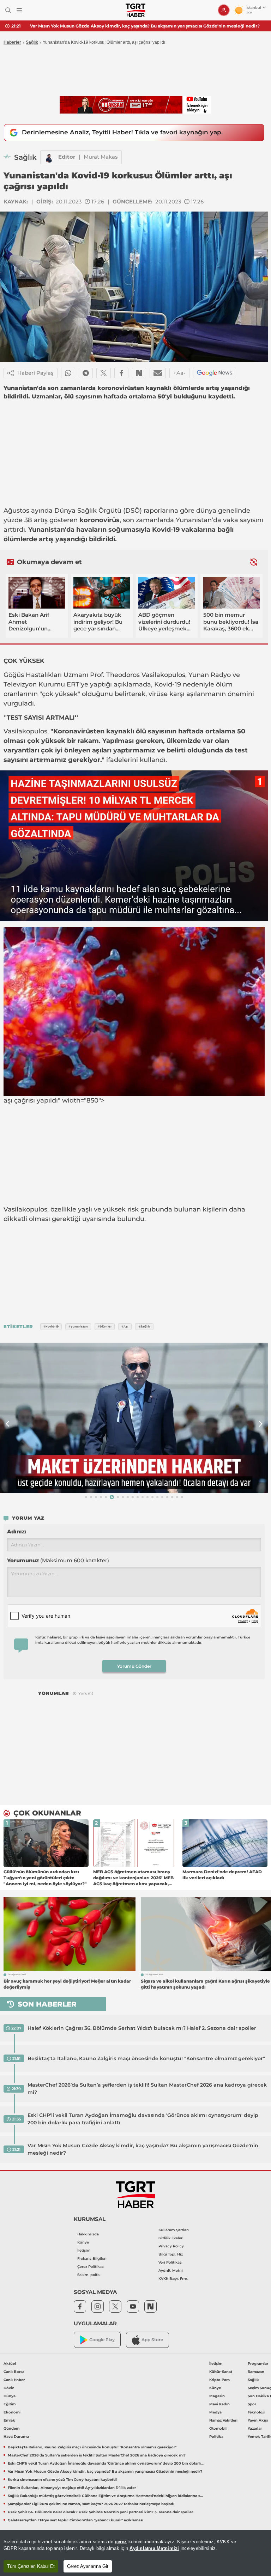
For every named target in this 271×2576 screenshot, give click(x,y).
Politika (216, 2437)
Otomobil (218, 2428)
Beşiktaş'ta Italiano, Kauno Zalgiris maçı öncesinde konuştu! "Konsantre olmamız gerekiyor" (146, 2058)
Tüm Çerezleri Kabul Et (31, 2566)
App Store (152, 2340)
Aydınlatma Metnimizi (154, 2548)
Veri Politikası (170, 2262)
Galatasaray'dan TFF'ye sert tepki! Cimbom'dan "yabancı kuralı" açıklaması (76, 2520)
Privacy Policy (171, 2246)
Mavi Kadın (219, 2404)
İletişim (84, 2250)
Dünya (10, 2396)
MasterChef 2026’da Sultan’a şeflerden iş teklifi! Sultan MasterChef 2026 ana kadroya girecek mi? (147, 2089)
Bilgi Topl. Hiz (171, 2254)
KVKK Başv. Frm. (173, 2279)
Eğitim (10, 2404)
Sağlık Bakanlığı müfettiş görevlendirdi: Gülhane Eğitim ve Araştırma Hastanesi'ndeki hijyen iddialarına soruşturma (106, 2496)
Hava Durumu (16, 2437)
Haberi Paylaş (35, 373)
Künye (83, 2242)
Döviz (9, 2388)
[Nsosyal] (139, 373)
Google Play (102, 2340)
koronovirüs (100, 520)
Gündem (11, 2428)
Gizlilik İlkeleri (171, 2238)
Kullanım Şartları (174, 2230)
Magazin (217, 2396)
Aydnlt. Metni (171, 2270)
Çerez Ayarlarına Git (88, 2566)
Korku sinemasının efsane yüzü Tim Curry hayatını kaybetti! (62, 2480)
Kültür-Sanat (221, 2372)
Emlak (9, 2420)
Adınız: (17, 1531)
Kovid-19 (166, 530)
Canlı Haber (14, 2380)
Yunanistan (194, 520)
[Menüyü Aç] (19, 10)
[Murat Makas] (49, 157)
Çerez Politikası (91, 2267)
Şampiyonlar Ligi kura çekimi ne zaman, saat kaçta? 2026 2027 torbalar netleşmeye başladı (91, 2504)
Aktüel (10, 2364)
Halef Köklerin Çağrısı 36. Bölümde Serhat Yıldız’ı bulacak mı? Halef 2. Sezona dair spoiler (142, 2028)
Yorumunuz (58, 1560)
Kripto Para (219, 2380)
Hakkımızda (88, 2234)
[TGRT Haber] (135, 10)
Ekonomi (12, 2412)
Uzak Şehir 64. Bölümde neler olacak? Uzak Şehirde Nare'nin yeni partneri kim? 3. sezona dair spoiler (100, 2512)
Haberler (12, 42)
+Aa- (179, 373)
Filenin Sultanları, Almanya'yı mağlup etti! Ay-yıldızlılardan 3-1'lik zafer (72, 2488)
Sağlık (32, 42)
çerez (121, 2542)
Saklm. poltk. (89, 2275)
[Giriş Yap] (224, 10)
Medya (215, 2412)
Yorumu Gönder (134, 1666)
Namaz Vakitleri (223, 2420)
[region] (135, 2553)
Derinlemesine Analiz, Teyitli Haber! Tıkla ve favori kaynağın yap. (122, 132)
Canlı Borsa (14, 2372)
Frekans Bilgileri (92, 2258)
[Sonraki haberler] (254, 562)
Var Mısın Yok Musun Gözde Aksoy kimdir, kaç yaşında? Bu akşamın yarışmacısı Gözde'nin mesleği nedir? (145, 26)
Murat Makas (101, 157)
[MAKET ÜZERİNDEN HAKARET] (134, 1418)
